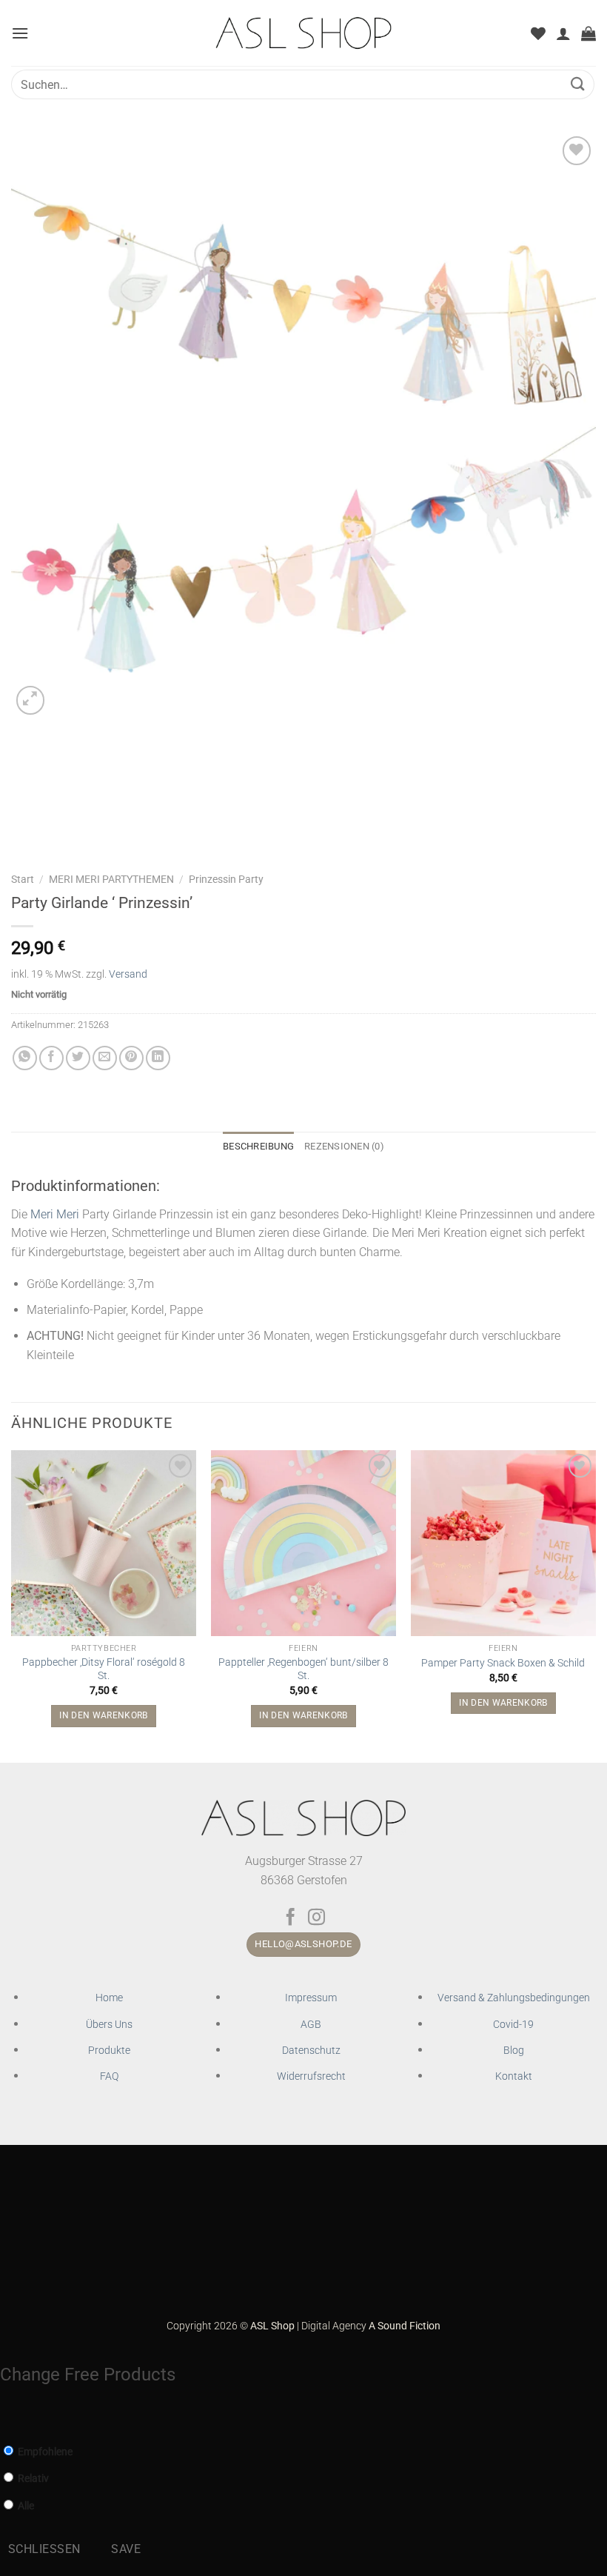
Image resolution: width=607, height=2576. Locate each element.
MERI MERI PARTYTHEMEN (111, 879)
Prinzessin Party (226, 879)
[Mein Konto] (563, 33)
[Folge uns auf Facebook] (291, 1918)
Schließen (44, 2549)
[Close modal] (8, 2418)
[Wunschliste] (538, 33)
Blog (514, 2051)
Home (109, 1998)
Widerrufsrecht (311, 2076)
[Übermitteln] (578, 84)
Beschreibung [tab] (258, 1146)
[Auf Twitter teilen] (78, 1058)
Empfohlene (44, 2452)
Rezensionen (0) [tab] (344, 1146)
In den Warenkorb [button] (104, 1715)
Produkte (109, 2051)
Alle (25, 2506)
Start (23, 879)
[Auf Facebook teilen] (51, 1058)
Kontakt (514, 2076)
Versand (128, 974)
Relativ (32, 2479)
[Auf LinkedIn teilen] (158, 1058)
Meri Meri (55, 1214)
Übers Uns (109, 2025)
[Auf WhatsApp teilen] (25, 1058)
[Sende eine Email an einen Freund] (105, 1058)
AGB (311, 2025)
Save (126, 2549)
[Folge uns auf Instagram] (316, 1918)
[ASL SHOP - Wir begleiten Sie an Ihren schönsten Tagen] (304, 33)
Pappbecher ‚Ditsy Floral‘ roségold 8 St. (104, 1669)
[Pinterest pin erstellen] (131, 1058)
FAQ (109, 2076)
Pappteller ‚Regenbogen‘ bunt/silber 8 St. (303, 1669)
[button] (20, 33)
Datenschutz (311, 2051)
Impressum (311, 1998)
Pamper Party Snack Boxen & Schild (503, 1663)
